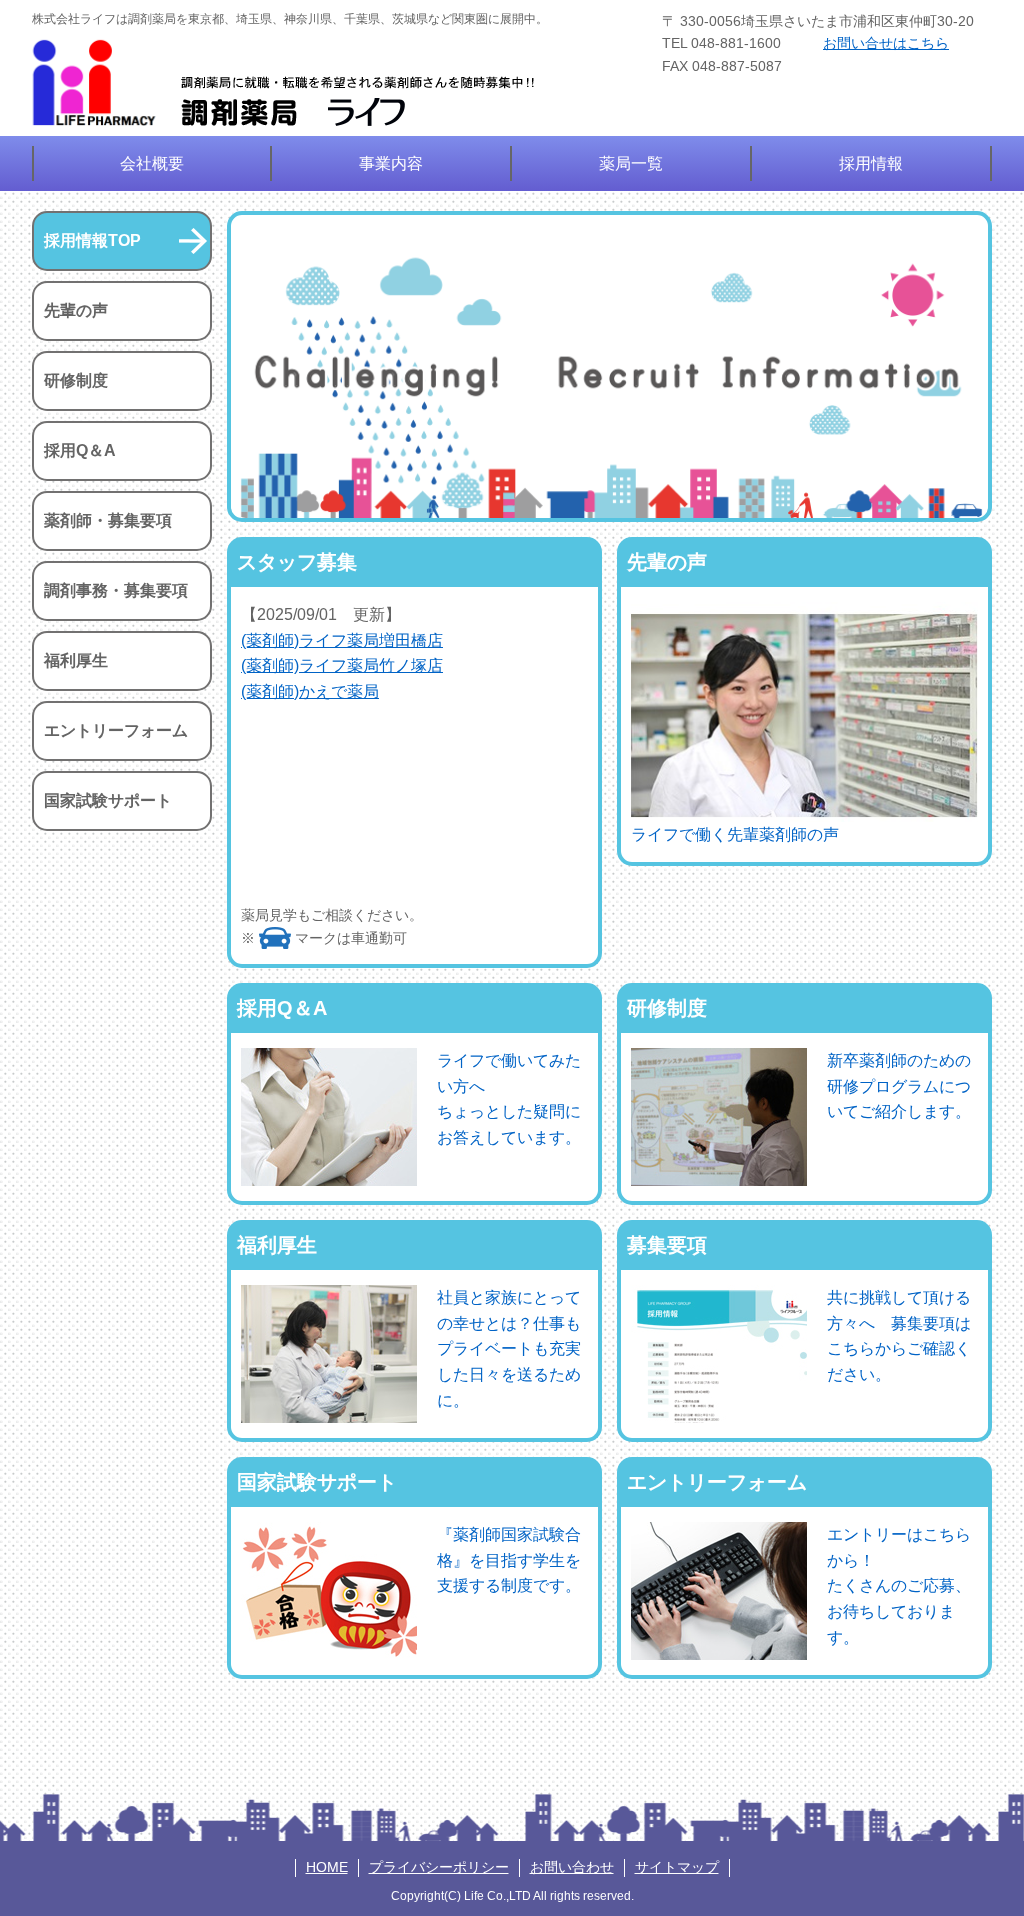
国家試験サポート (108, 800)
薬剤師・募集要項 (108, 520)
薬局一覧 (631, 163)
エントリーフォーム (116, 730)
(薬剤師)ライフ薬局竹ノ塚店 (342, 665)
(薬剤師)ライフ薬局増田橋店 (342, 640)
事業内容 (391, 163)
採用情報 (871, 163)
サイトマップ (677, 1867)
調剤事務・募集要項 (116, 590)
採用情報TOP (92, 240)
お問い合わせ (572, 1867)
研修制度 (76, 380)
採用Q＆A (80, 450)
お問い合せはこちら (886, 43)
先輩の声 (76, 310)
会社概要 (152, 163)
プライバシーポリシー (439, 1867)
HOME (327, 1867)
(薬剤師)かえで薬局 (310, 691)
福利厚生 (76, 660)
